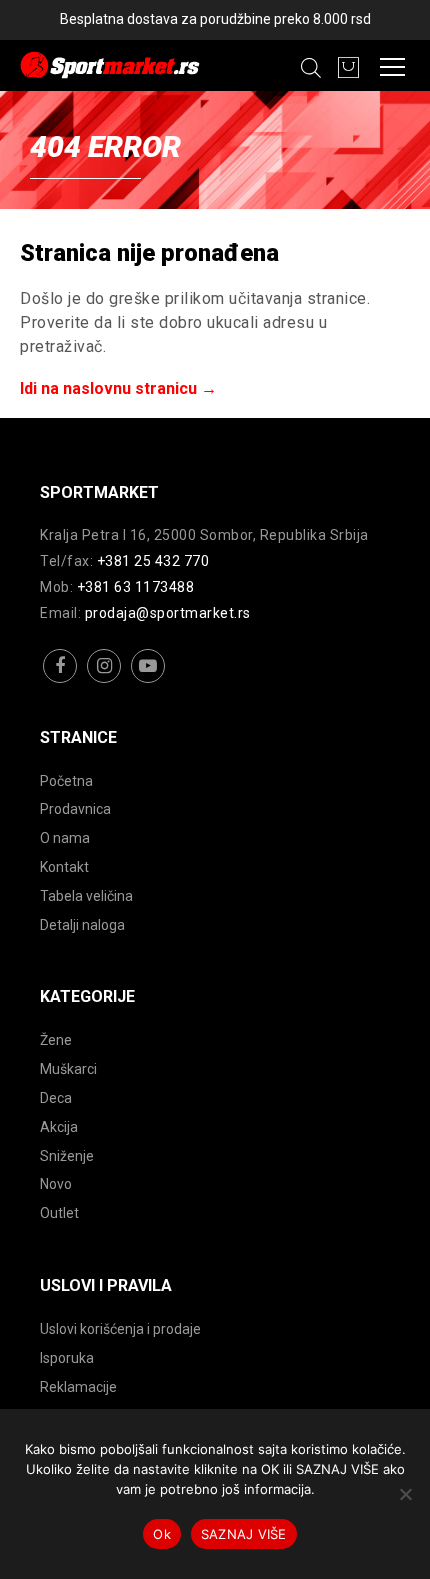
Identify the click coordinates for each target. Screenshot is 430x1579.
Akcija (59, 1127)
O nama (65, 838)
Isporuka (67, 1358)
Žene (56, 1040)
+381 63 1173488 (136, 587)
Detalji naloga (82, 925)
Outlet (59, 1213)
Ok (162, 1534)
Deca (56, 1098)
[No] (405, 1494)
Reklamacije (78, 1387)
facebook (60, 681)
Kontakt (64, 867)
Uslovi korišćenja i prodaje (120, 1329)
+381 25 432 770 (153, 561)
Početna (66, 781)
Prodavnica (75, 809)
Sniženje (67, 1156)
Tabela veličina (86, 896)
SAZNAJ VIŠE (244, 1534)
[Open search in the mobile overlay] (311, 68)
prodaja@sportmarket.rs (168, 613)
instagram (104, 681)
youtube (148, 681)
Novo (56, 1184)
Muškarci (68, 1069)
